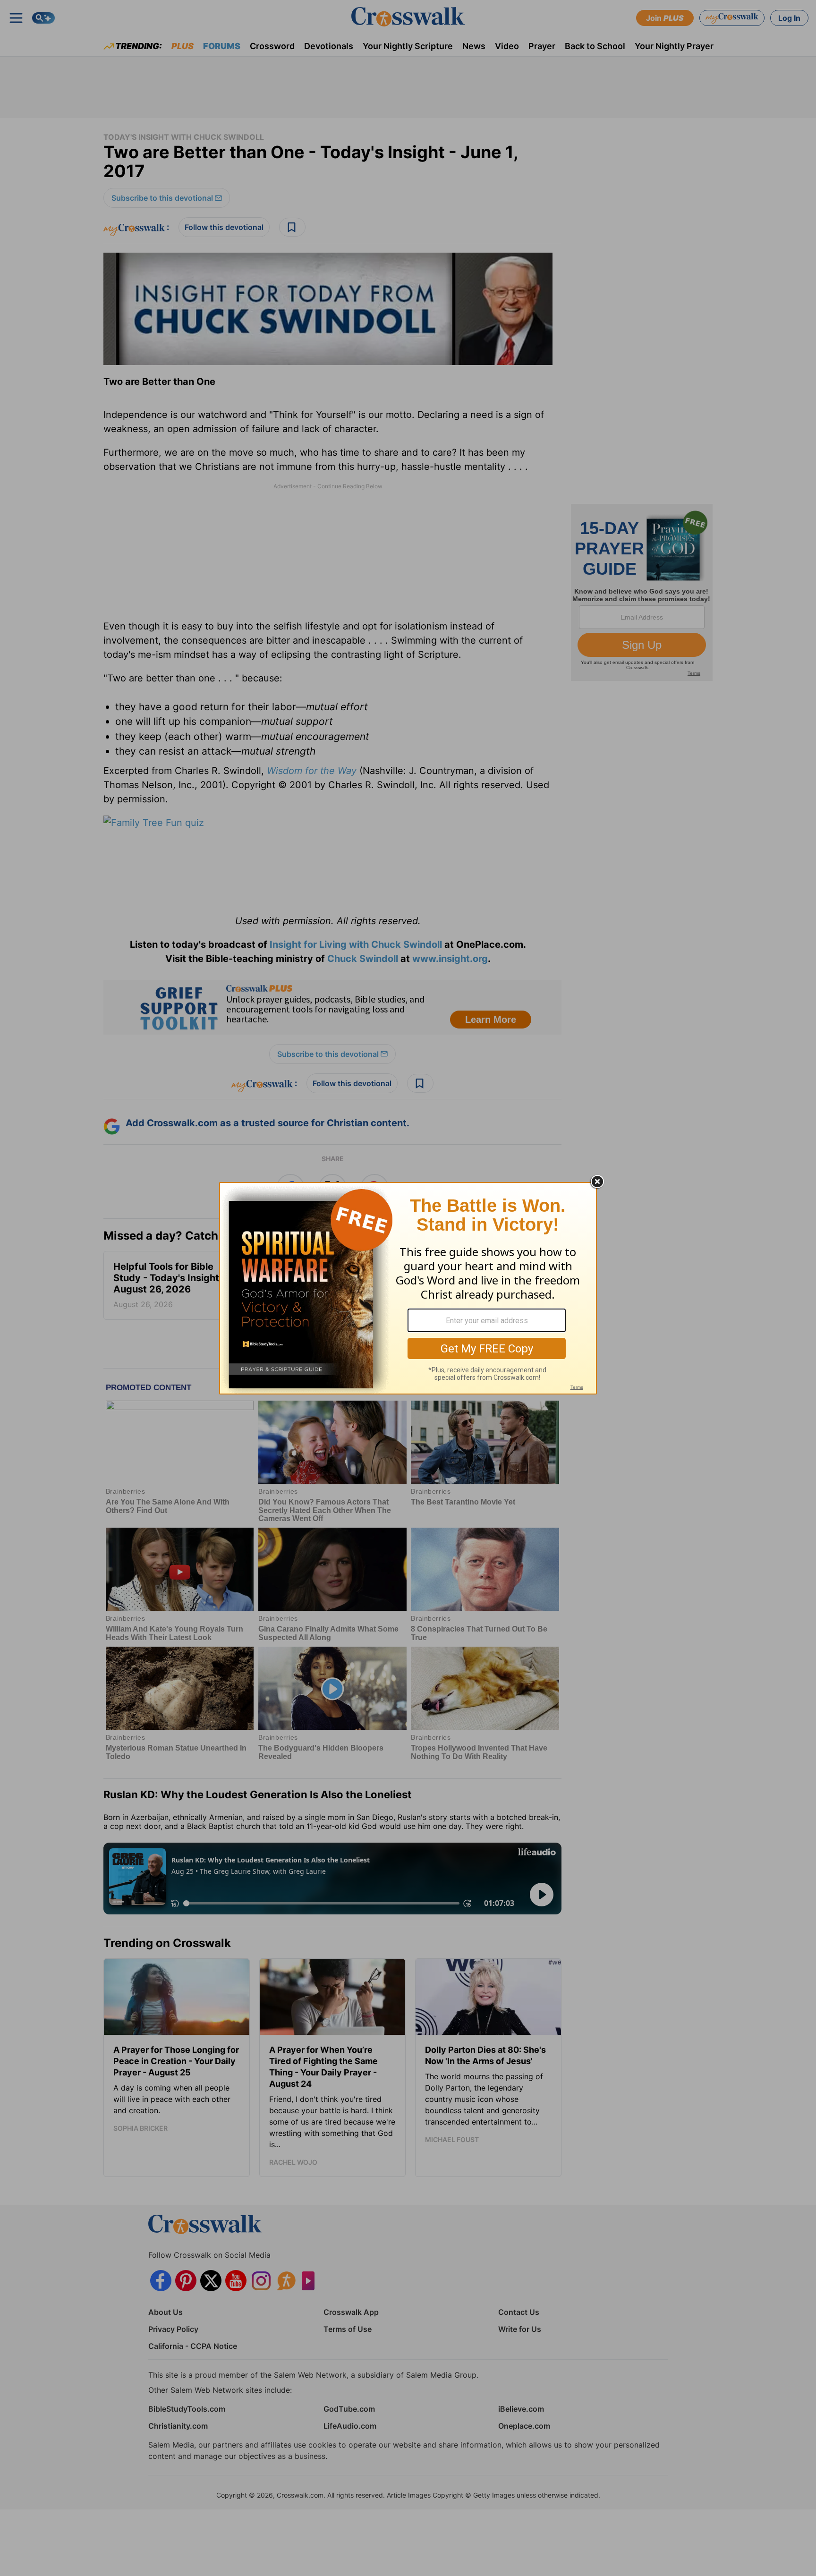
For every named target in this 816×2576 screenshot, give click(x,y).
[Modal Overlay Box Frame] (408, 1288)
